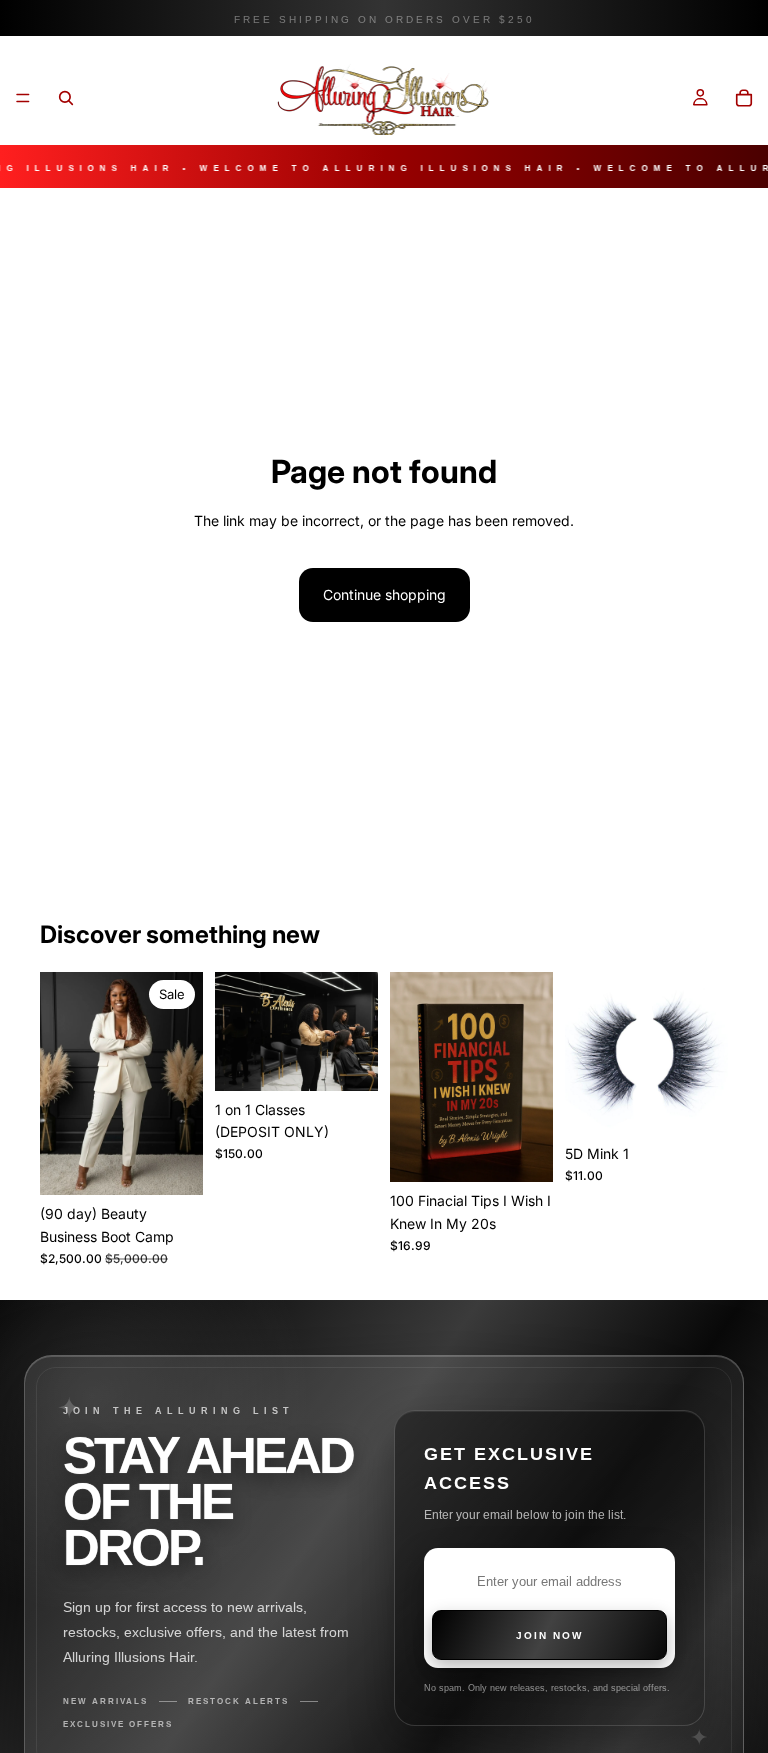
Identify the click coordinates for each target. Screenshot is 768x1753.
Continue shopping (384, 594)
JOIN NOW (549, 1635)
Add (189, 1163)
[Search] (66, 98)
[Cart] (744, 98)
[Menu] (23, 98)
